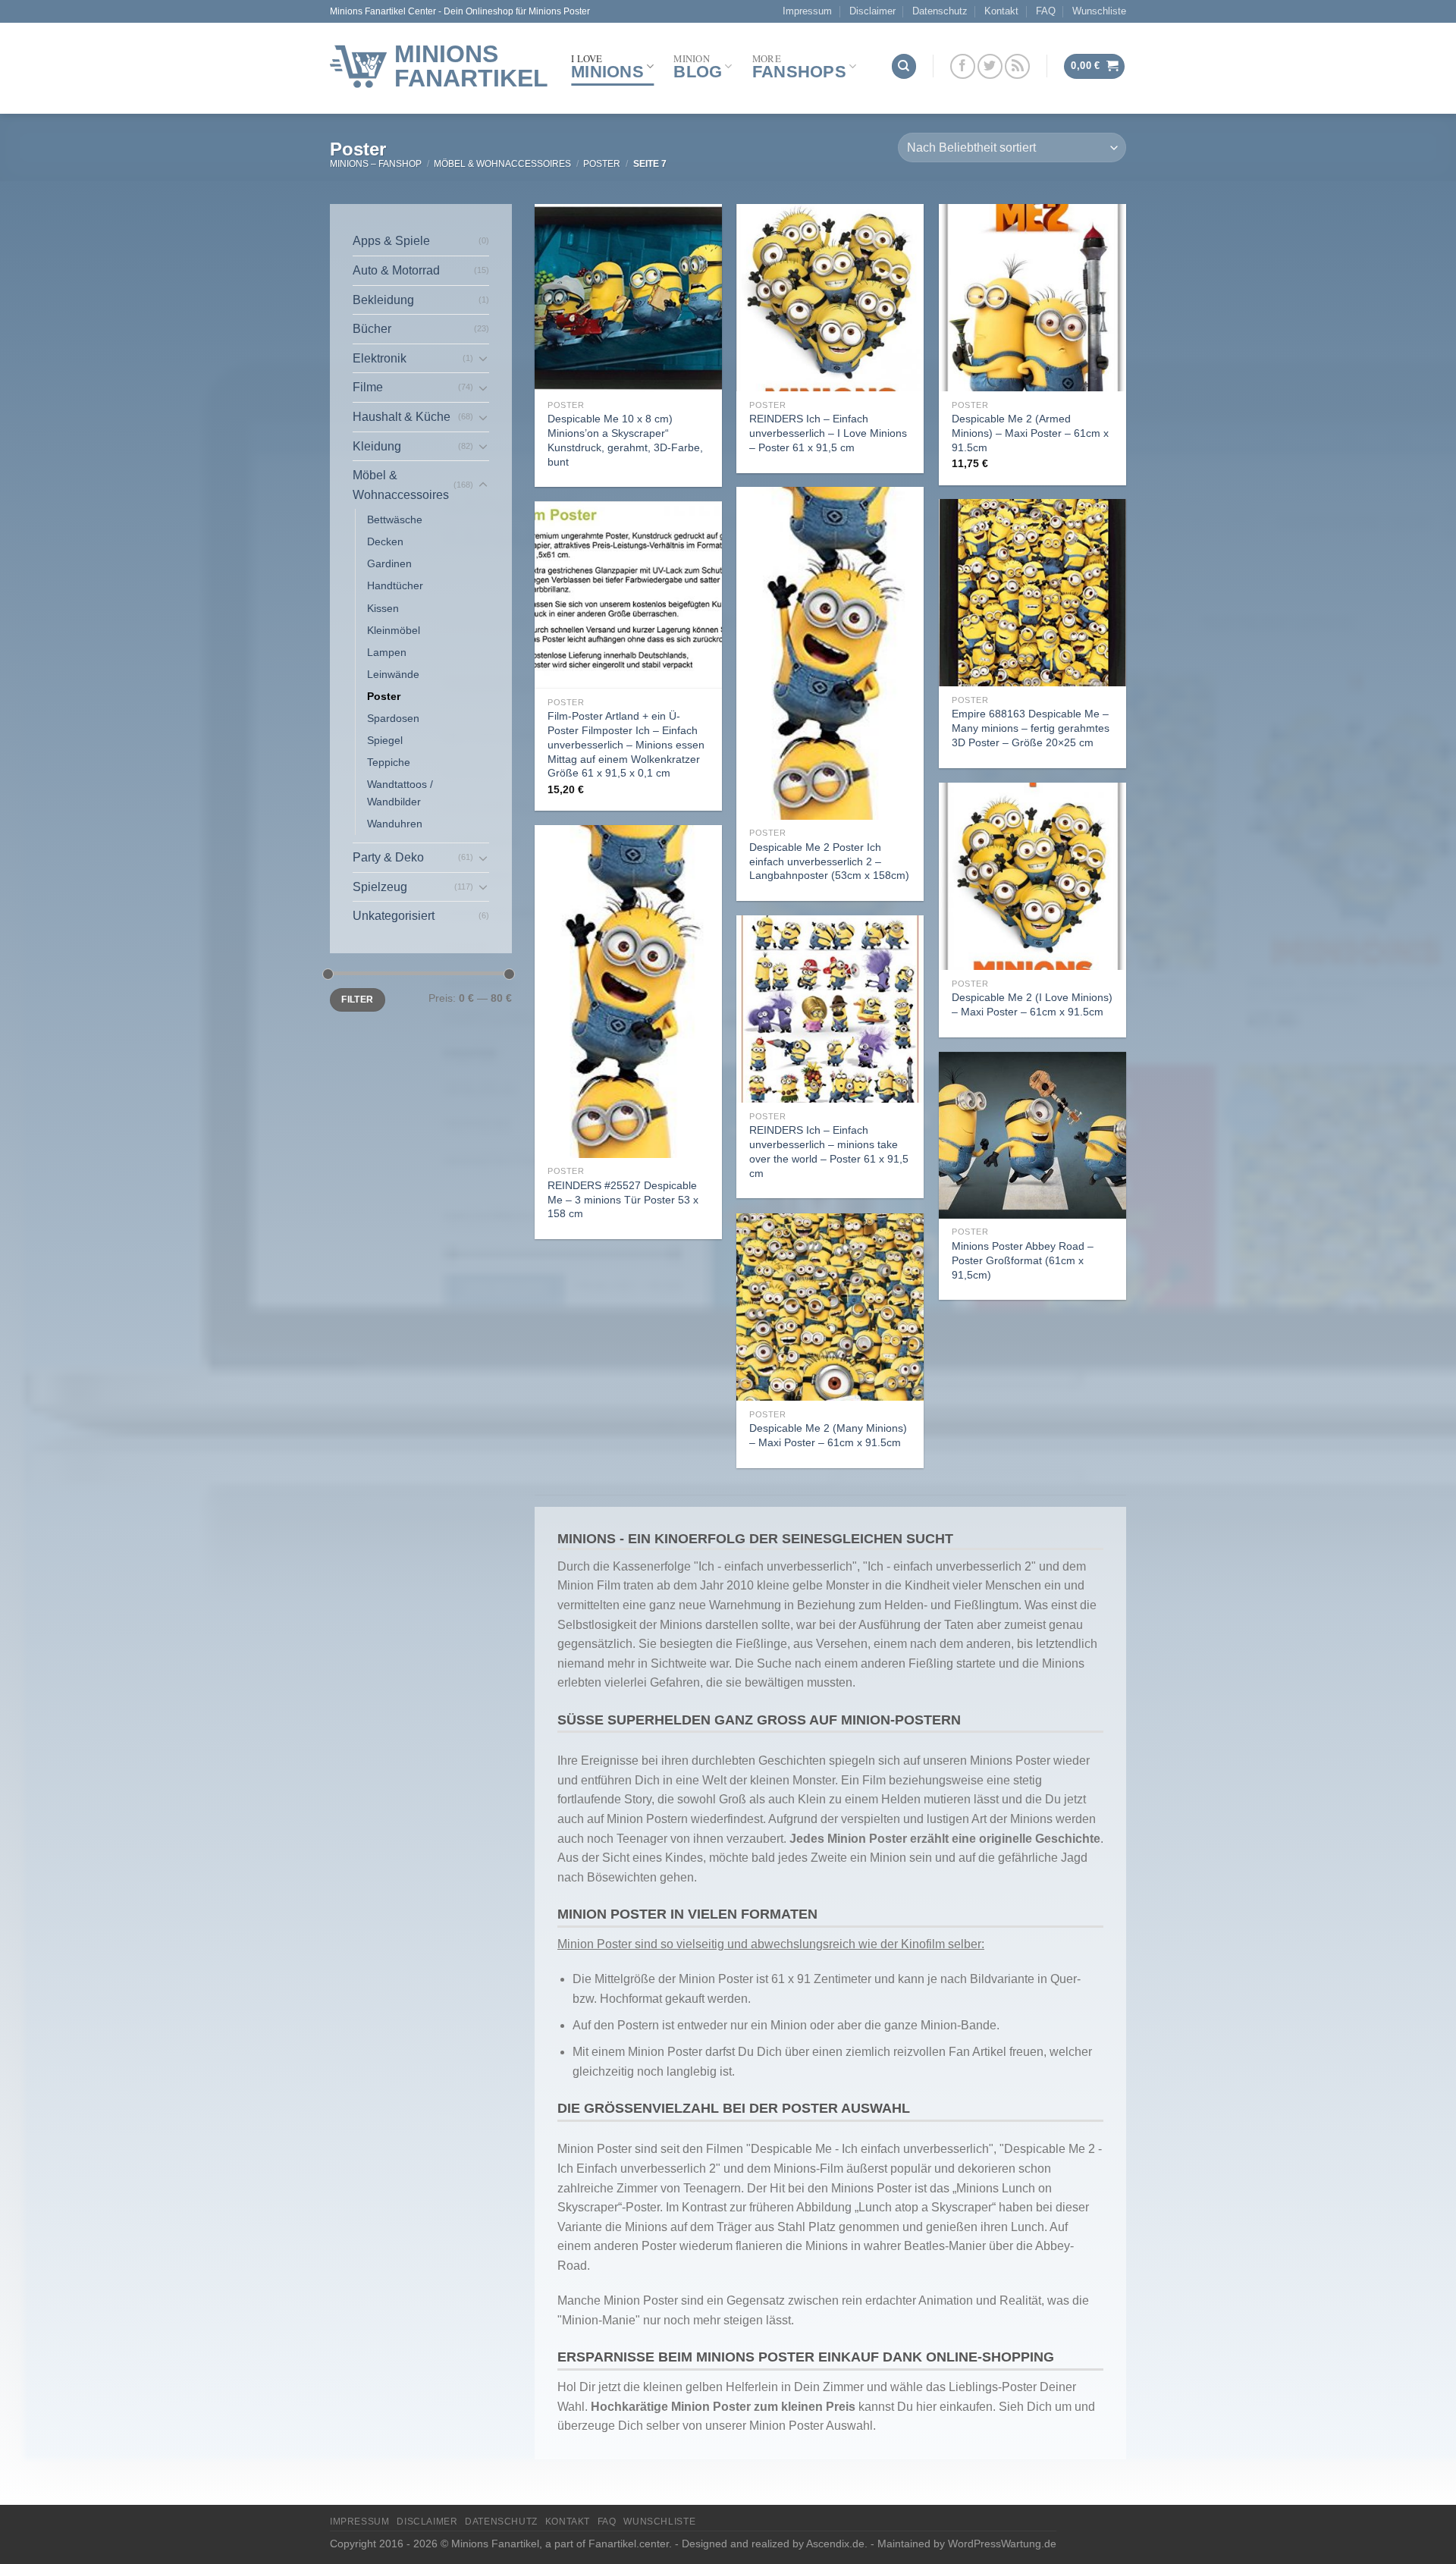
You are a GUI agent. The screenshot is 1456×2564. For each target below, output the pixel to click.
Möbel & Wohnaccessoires (502, 164)
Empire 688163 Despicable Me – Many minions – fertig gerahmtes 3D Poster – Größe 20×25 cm (1031, 728)
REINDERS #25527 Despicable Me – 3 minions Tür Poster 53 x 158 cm (623, 1199)
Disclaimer (872, 11)
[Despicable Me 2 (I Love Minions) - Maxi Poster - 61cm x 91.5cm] (1032, 876)
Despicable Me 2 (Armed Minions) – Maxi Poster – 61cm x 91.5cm (1030, 433)
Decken (385, 541)
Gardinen (389, 563)
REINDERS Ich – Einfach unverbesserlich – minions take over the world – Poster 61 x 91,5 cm (829, 1151)
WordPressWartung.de (1002, 2544)
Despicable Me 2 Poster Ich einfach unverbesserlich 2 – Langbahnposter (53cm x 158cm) (829, 861)
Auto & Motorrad (396, 270)
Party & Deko (388, 857)
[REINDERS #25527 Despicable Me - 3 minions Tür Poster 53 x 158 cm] (628, 992)
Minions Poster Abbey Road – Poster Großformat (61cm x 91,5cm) (1023, 1260)
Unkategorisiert (394, 916)
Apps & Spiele (391, 241)
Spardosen (393, 718)
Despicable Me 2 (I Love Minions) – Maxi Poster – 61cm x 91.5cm (1032, 1004)
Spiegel (385, 740)
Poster (602, 164)
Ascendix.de (835, 2544)
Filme (368, 387)
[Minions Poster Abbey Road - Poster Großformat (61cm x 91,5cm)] (1032, 1135)
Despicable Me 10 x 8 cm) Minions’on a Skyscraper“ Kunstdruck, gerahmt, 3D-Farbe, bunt (625, 440)
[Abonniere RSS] (1017, 66)
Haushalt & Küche (402, 417)
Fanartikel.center (629, 2544)
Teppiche (389, 762)
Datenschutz (940, 11)
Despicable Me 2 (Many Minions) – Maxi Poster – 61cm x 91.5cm (828, 1435)
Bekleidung (383, 300)
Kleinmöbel (394, 630)
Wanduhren (395, 824)
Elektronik (380, 358)
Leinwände (393, 674)
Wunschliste (1099, 11)
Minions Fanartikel (471, 66)
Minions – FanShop (376, 164)
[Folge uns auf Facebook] (963, 66)
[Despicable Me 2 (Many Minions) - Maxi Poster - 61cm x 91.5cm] (830, 1307)
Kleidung (377, 446)
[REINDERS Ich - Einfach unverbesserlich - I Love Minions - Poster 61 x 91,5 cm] (830, 298)
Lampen (387, 652)
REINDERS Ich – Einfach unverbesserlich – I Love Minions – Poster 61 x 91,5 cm (828, 433)
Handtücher (395, 585)
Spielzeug (380, 887)
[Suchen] (904, 66)
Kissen (383, 608)
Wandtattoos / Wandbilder (400, 793)
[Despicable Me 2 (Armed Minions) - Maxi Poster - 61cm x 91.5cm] (1032, 298)
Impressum (807, 11)
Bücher (372, 329)
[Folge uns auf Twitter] (990, 66)
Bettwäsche (395, 519)
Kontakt (1001, 11)
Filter (357, 1000)
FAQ (1046, 11)
